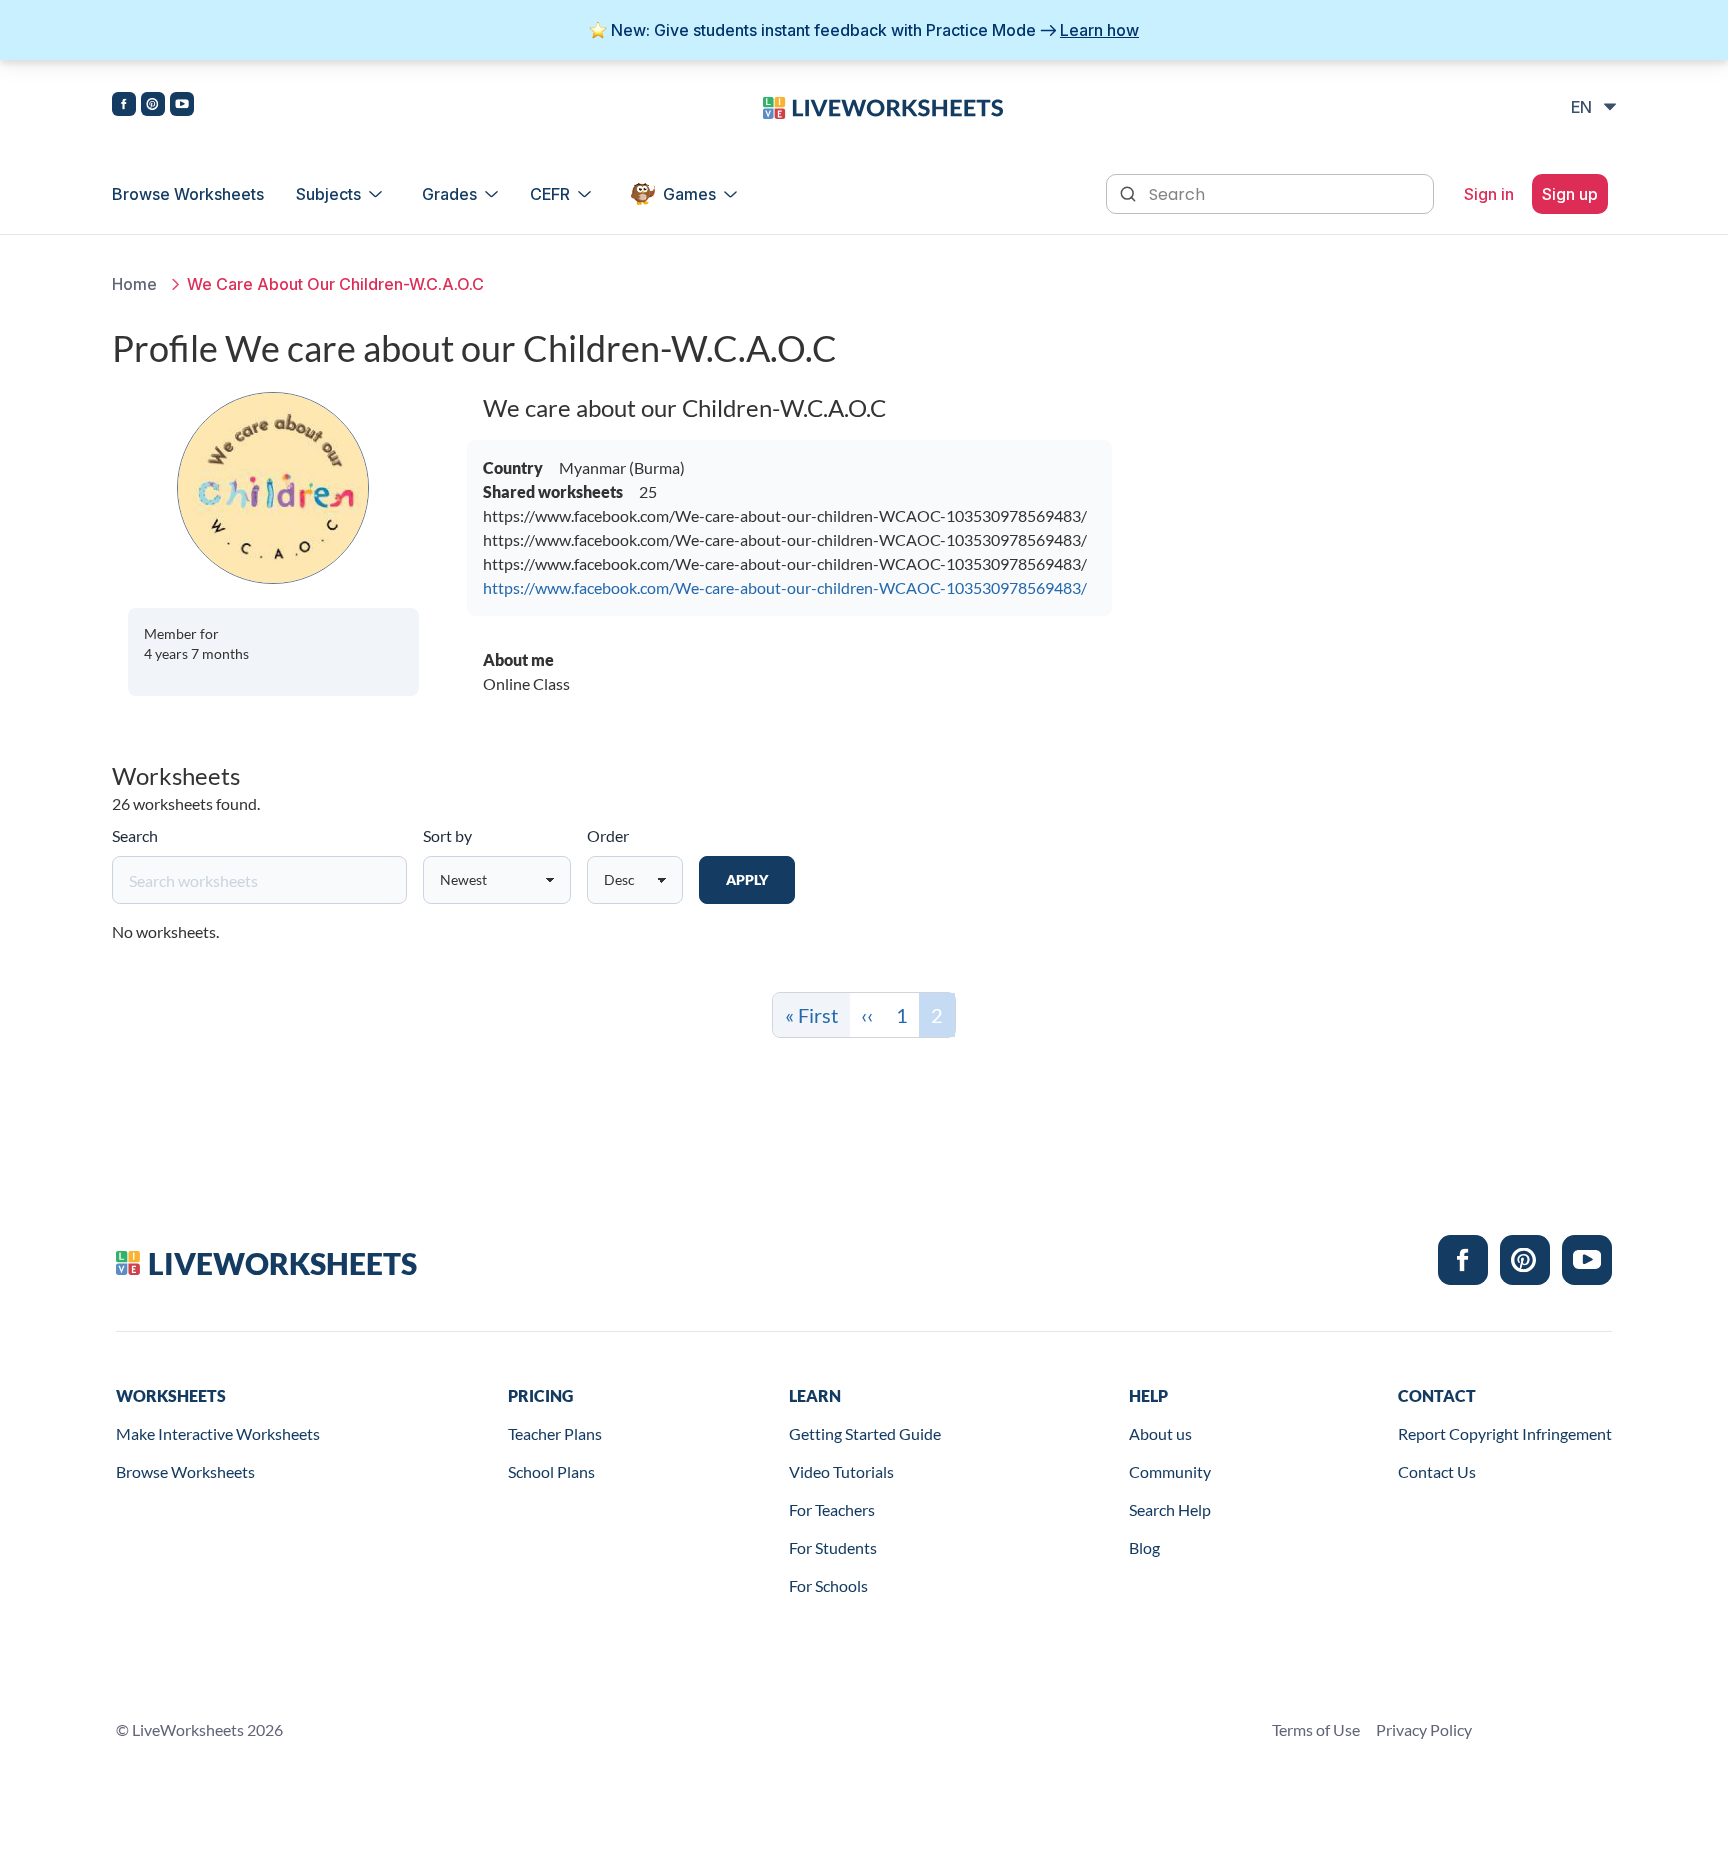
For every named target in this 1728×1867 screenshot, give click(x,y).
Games (689, 194)
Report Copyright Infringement (1505, 1433)
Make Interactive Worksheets (218, 1433)
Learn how (1099, 30)
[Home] (883, 106)
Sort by (447, 835)
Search (135, 835)
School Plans (551, 1471)
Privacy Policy (1424, 1729)
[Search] (1130, 192)
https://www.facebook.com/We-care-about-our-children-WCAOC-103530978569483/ (785, 587)
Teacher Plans (555, 1433)
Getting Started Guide (865, 1433)
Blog (1144, 1547)
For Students (833, 1547)
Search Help (1170, 1509)
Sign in (1489, 194)
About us (1160, 1433)
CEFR (550, 194)
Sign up (1570, 194)
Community (1170, 1471)
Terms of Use (1316, 1729)
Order (608, 835)
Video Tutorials (841, 1471)
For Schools (828, 1585)
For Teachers (832, 1509)
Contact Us (1437, 1471)
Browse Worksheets (188, 194)
